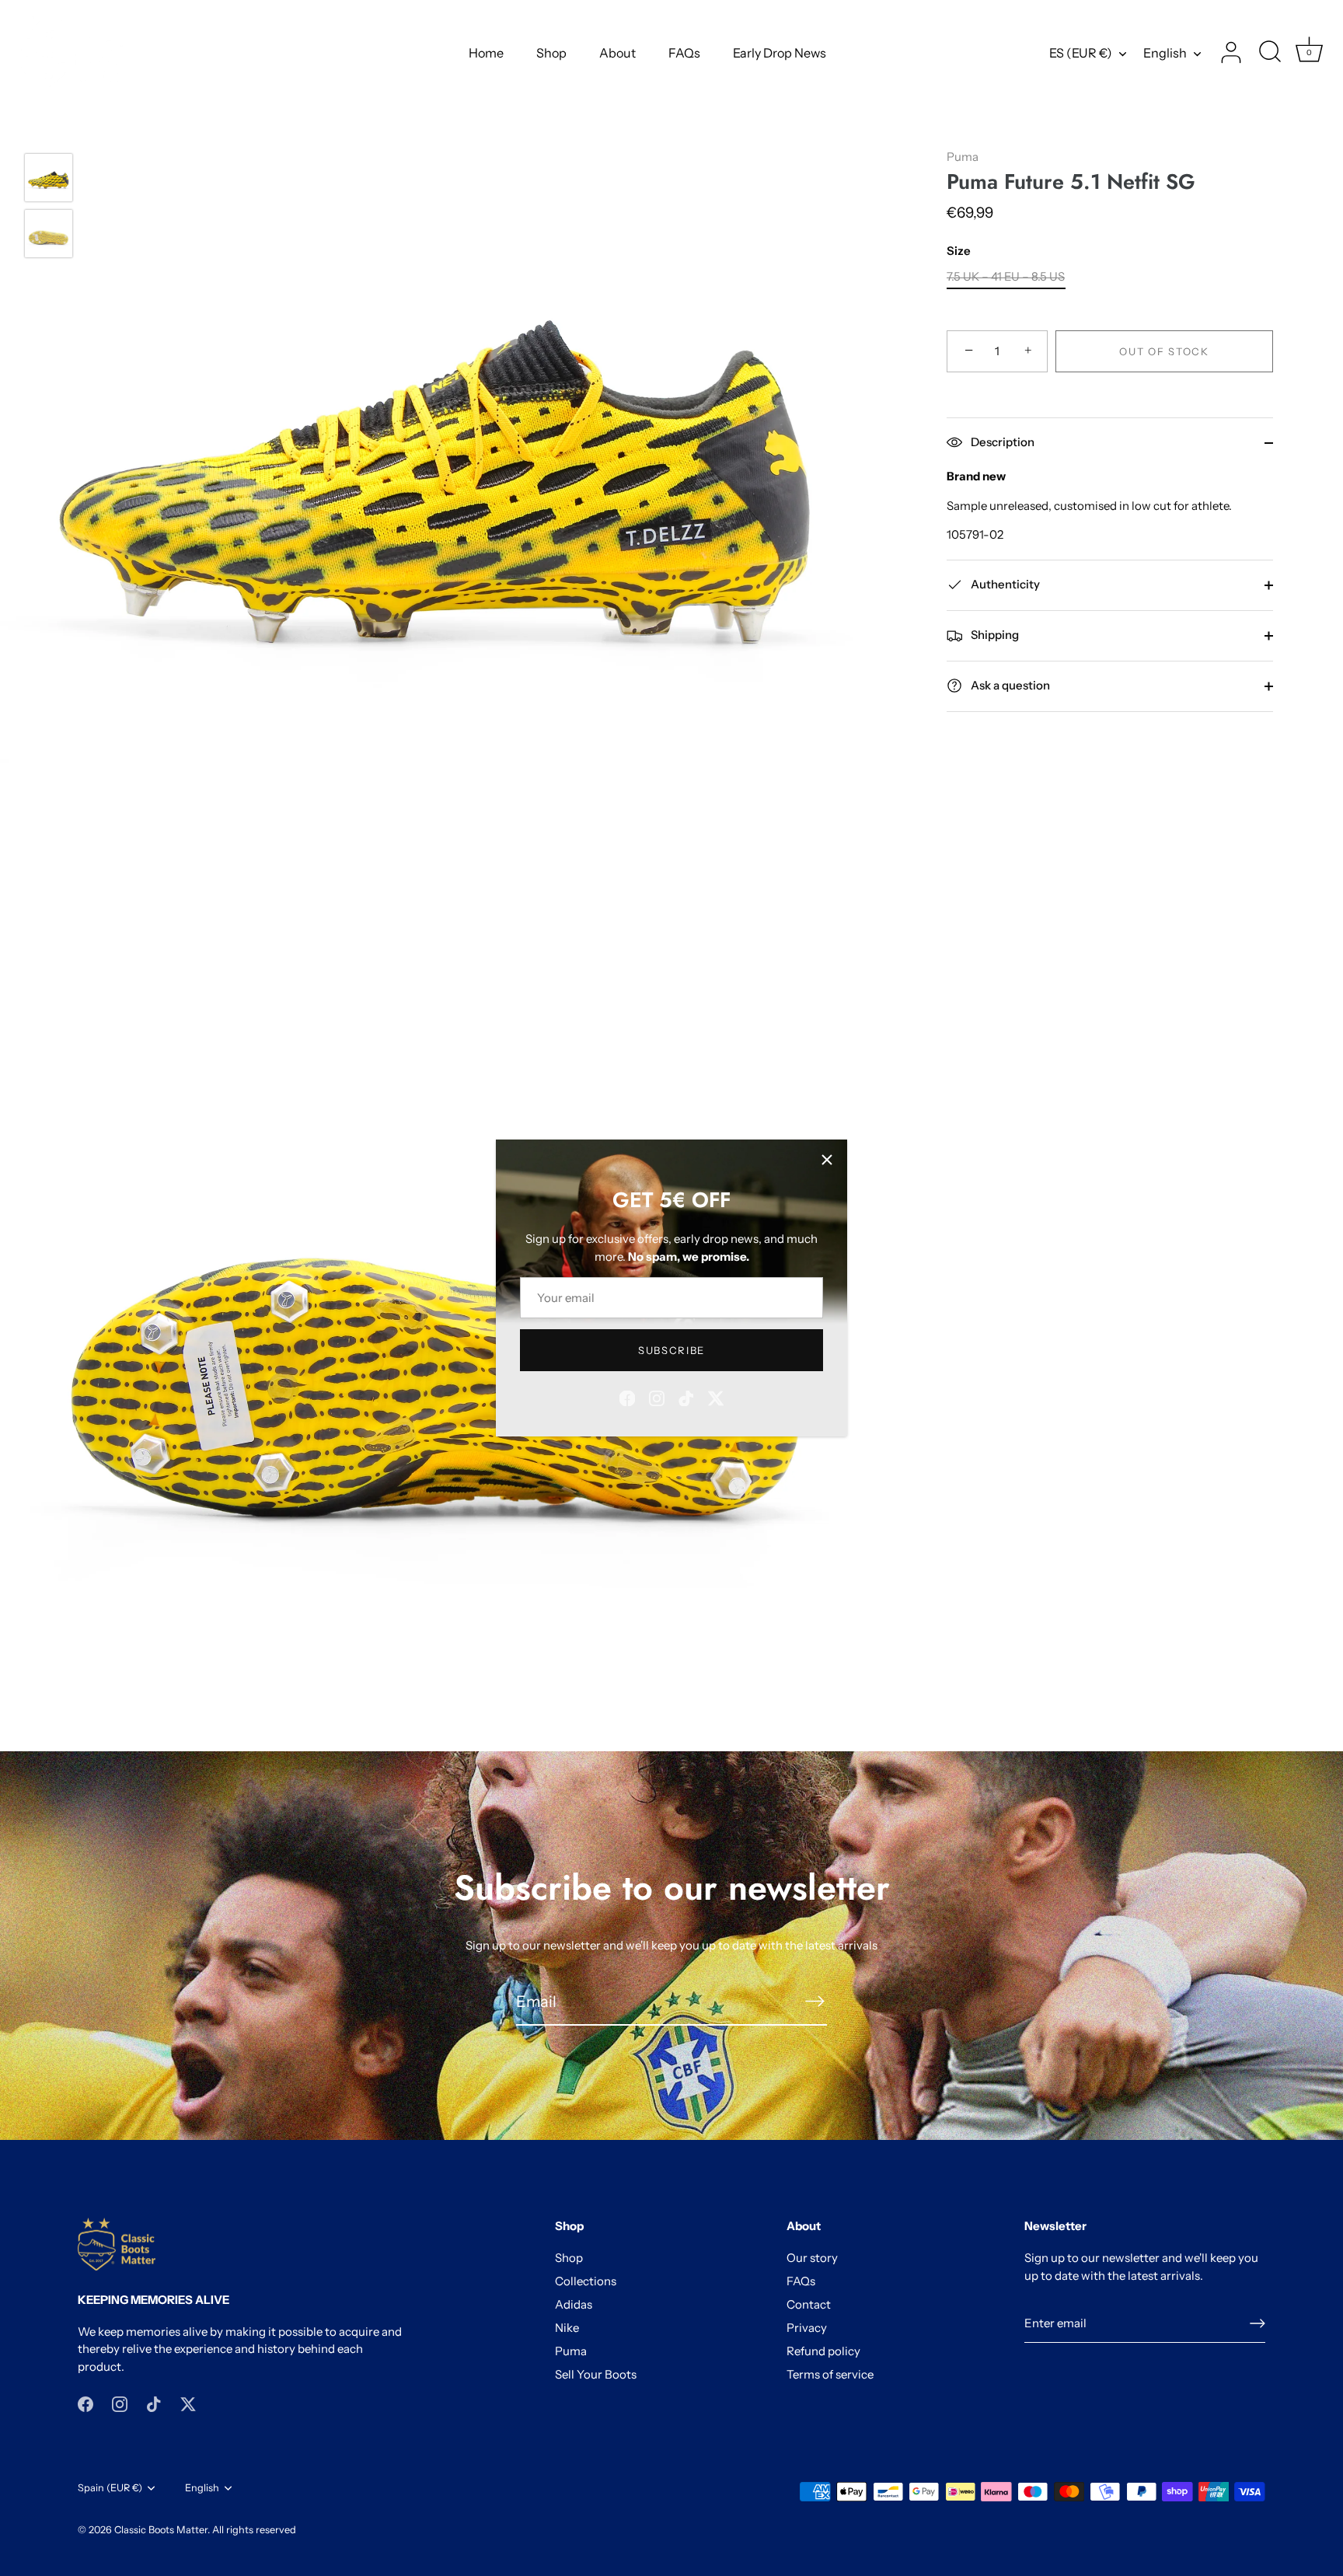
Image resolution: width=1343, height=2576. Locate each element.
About (617, 53)
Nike (567, 2328)
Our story (812, 2258)
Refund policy (823, 2351)
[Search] (1270, 53)
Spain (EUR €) (110, 2488)
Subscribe (671, 1350)
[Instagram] (657, 1397)
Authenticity (1004, 584)
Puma (963, 157)
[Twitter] (716, 1397)
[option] (49, 180)
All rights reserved (254, 2530)
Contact (809, 2304)
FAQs (684, 53)
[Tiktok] (686, 1397)
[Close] (827, 1160)
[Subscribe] (815, 2001)
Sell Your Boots (596, 2374)
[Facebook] (627, 1397)
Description (1001, 442)
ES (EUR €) (1081, 53)
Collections (586, 2281)
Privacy (807, 2328)
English (1165, 53)
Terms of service (830, 2374)
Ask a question (1009, 685)
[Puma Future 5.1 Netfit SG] (49, 178)
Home (486, 53)
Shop (551, 53)
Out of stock (1164, 351)
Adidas (574, 2304)
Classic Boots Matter (161, 2530)
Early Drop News (780, 53)
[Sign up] (1258, 2323)
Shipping (994, 635)
